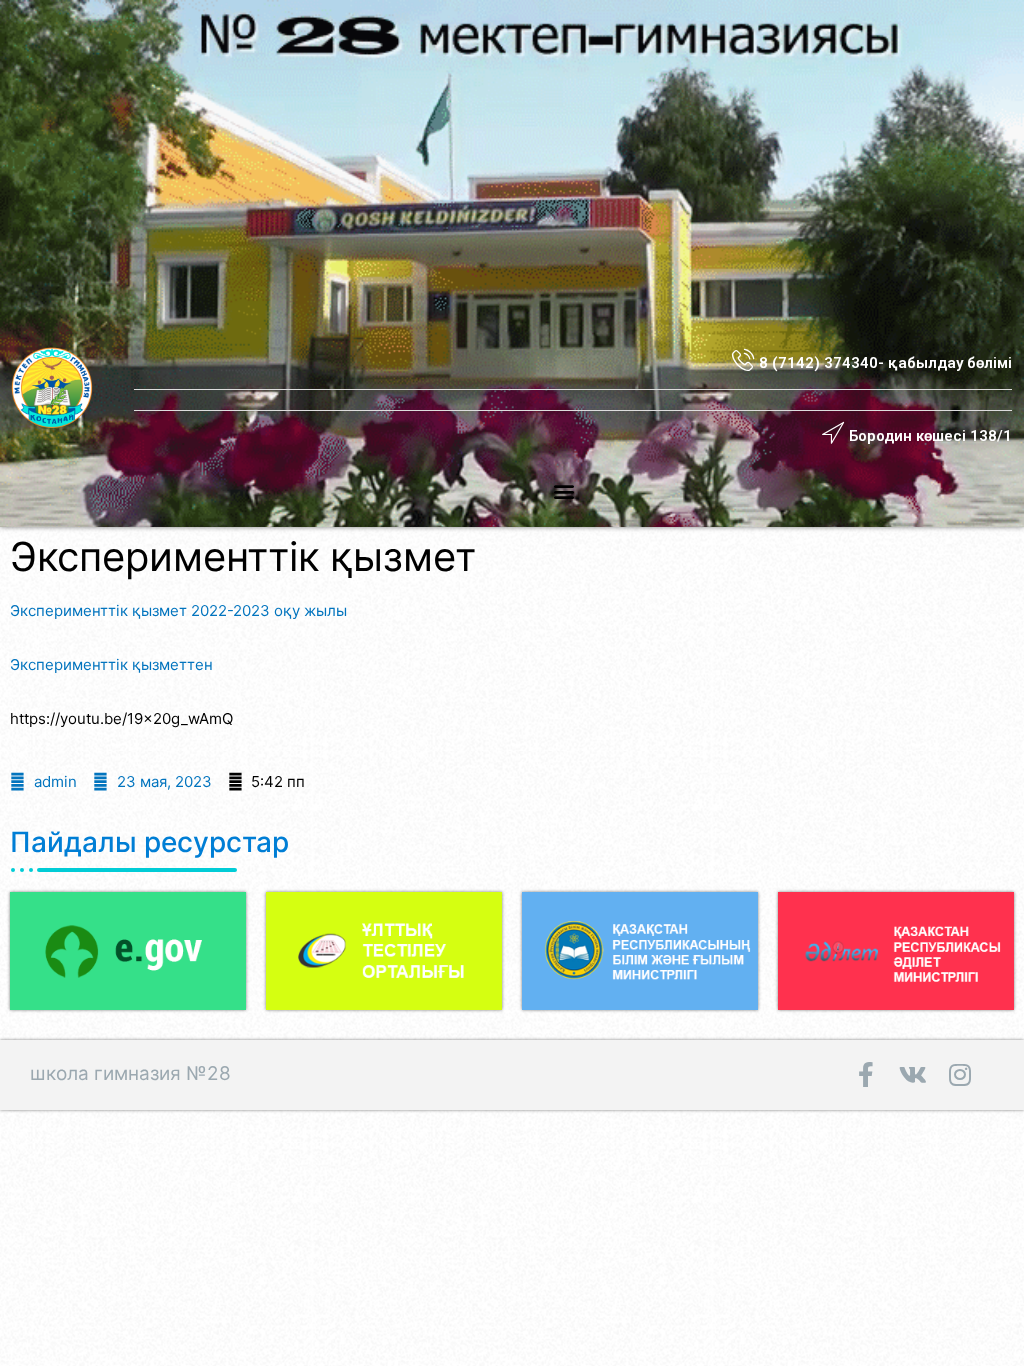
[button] (564, 490)
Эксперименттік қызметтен (111, 664)
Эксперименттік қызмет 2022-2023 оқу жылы (178, 610)
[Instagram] (959, 1074)
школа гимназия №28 (130, 1073)
